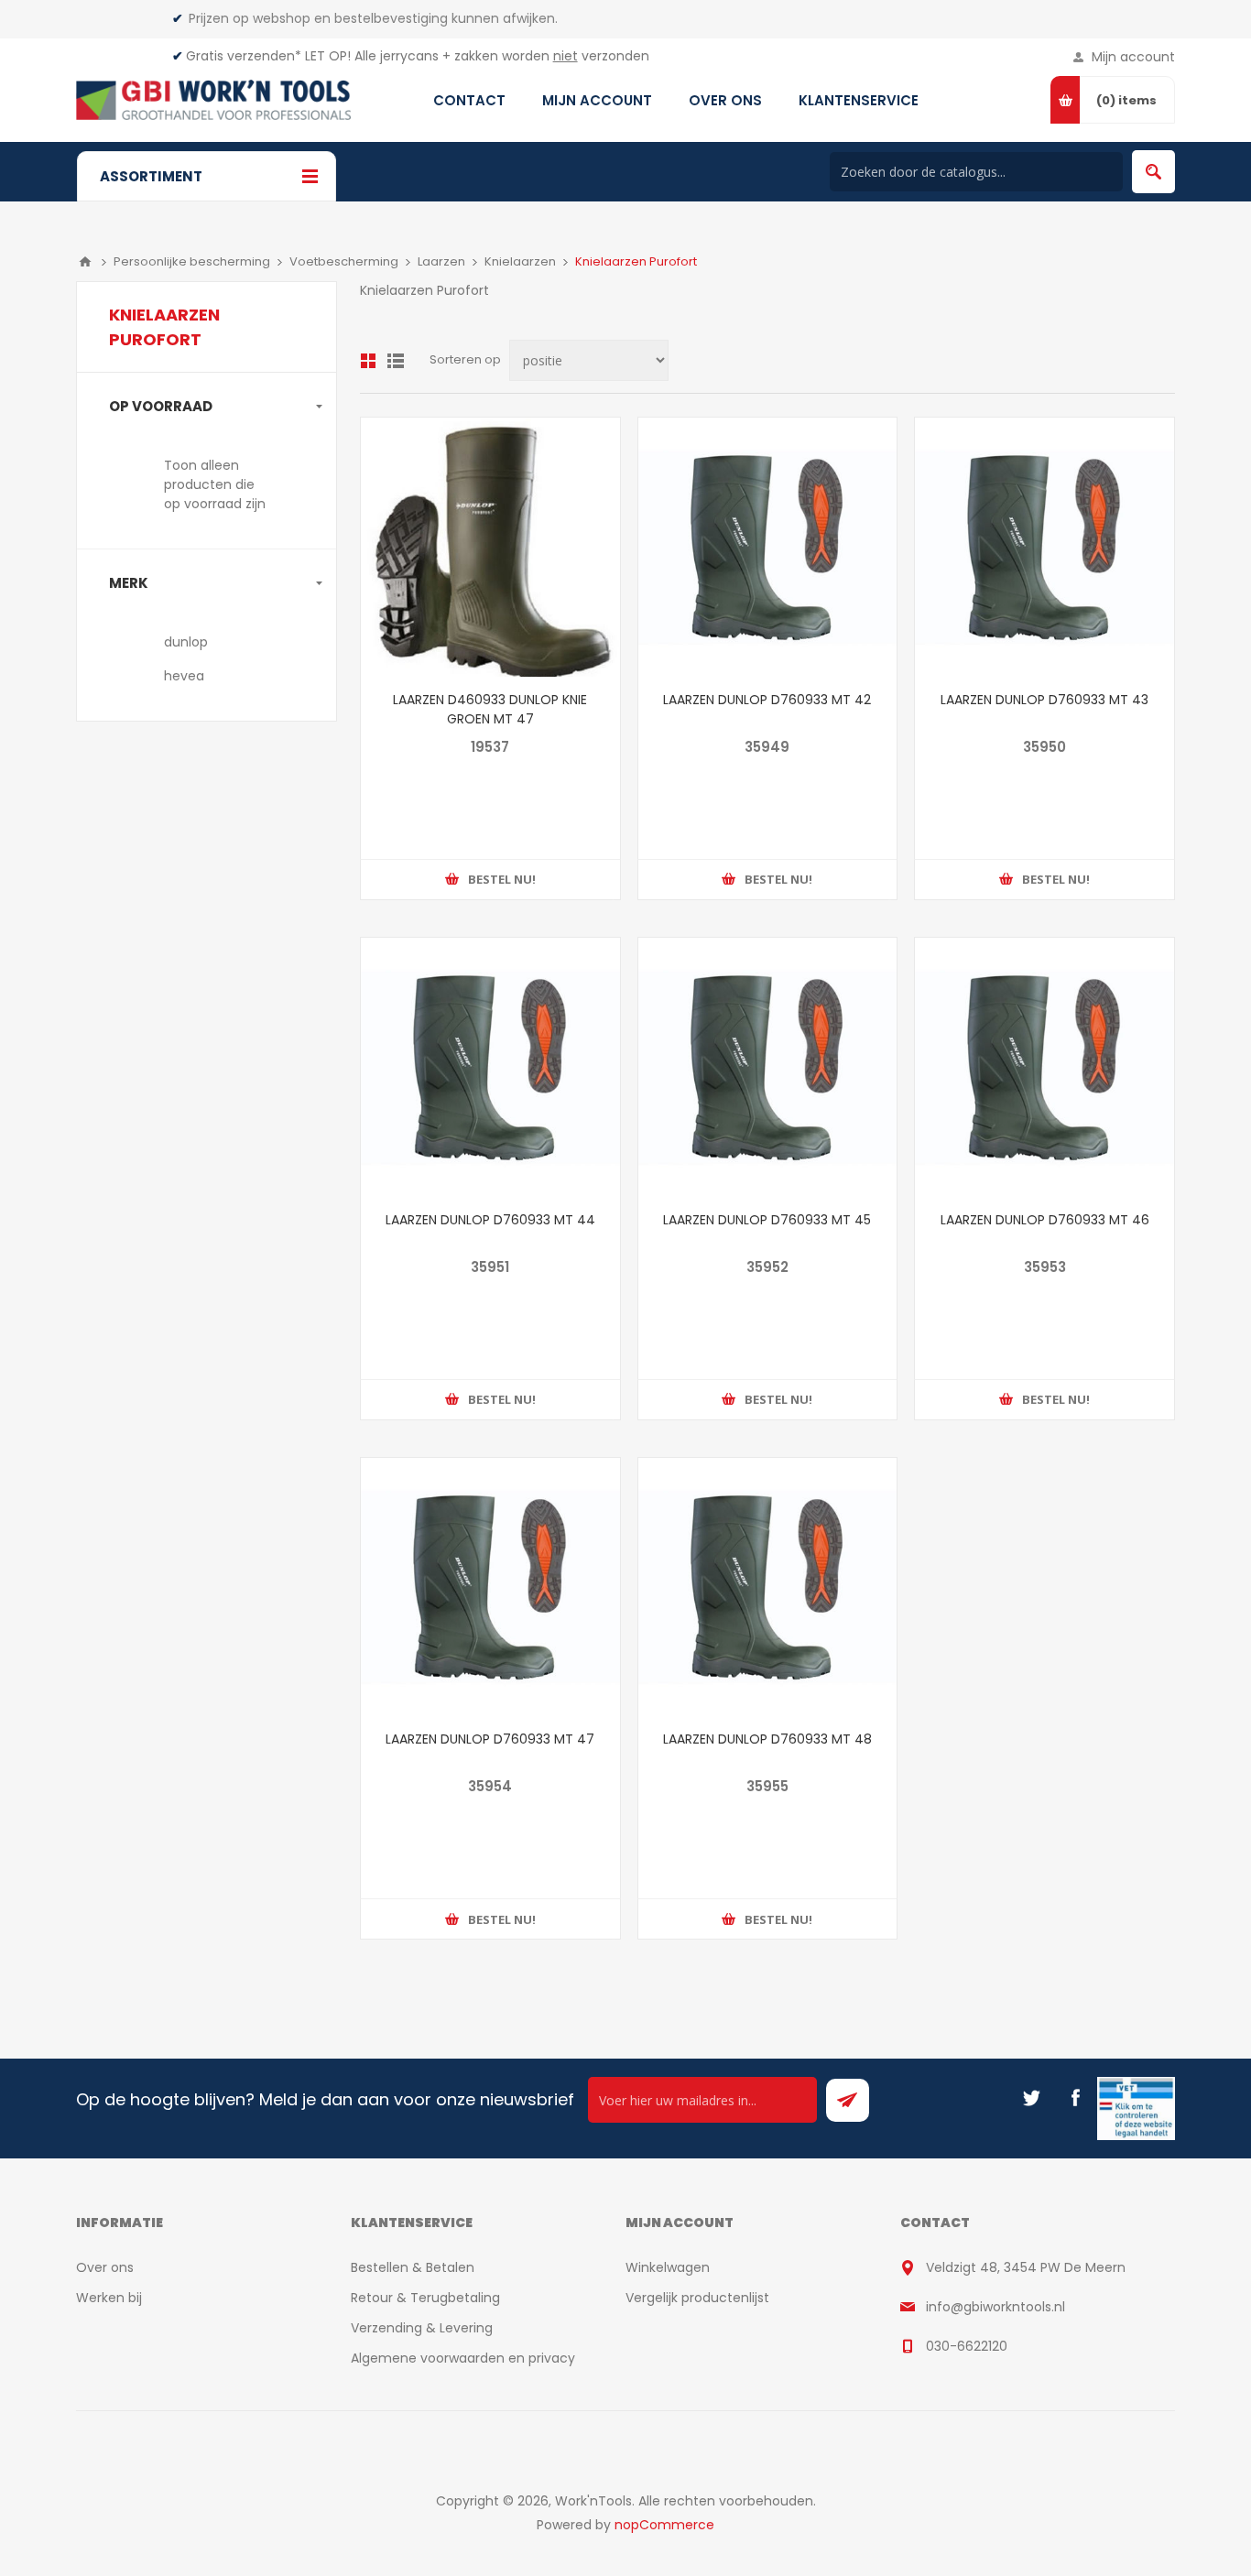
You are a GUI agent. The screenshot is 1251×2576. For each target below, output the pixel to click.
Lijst (396, 361)
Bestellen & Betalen (413, 2267)
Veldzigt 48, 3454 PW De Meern (1026, 2267)
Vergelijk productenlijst (697, 2298)
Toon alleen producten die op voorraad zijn (215, 484)
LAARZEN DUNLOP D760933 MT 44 (490, 1220)
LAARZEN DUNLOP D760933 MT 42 (767, 700)
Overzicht (368, 361)
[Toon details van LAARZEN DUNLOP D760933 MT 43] (1044, 547)
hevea (184, 676)
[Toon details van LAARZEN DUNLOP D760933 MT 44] (490, 1067)
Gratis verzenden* (244, 56)
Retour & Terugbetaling (425, 2298)
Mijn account (1133, 57)
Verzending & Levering (422, 2328)
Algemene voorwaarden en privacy (463, 2358)
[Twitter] (1031, 2098)
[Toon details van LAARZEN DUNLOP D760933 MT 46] (1044, 1067)
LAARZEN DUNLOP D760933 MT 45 (767, 1220)
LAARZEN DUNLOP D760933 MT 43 (1044, 700)
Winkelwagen (668, 2267)
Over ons (105, 2267)
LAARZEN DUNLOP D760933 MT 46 (1045, 1220)
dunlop (186, 642)
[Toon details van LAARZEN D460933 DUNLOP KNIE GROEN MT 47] (490, 547)
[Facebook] (1075, 2098)
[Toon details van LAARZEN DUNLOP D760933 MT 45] (768, 1067)
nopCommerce (664, 2525)
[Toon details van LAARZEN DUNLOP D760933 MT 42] (768, 547)
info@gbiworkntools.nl (995, 2307)
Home (85, 262)
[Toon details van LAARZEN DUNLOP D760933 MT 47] (490, 1587)
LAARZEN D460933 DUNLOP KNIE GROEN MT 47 (490, 709)
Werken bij (109, 2298)
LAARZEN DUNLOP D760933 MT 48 (767, 1739)
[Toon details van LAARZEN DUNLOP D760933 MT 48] (768, 1587)
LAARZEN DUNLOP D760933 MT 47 (490, 1739)
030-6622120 (967, 2346)
